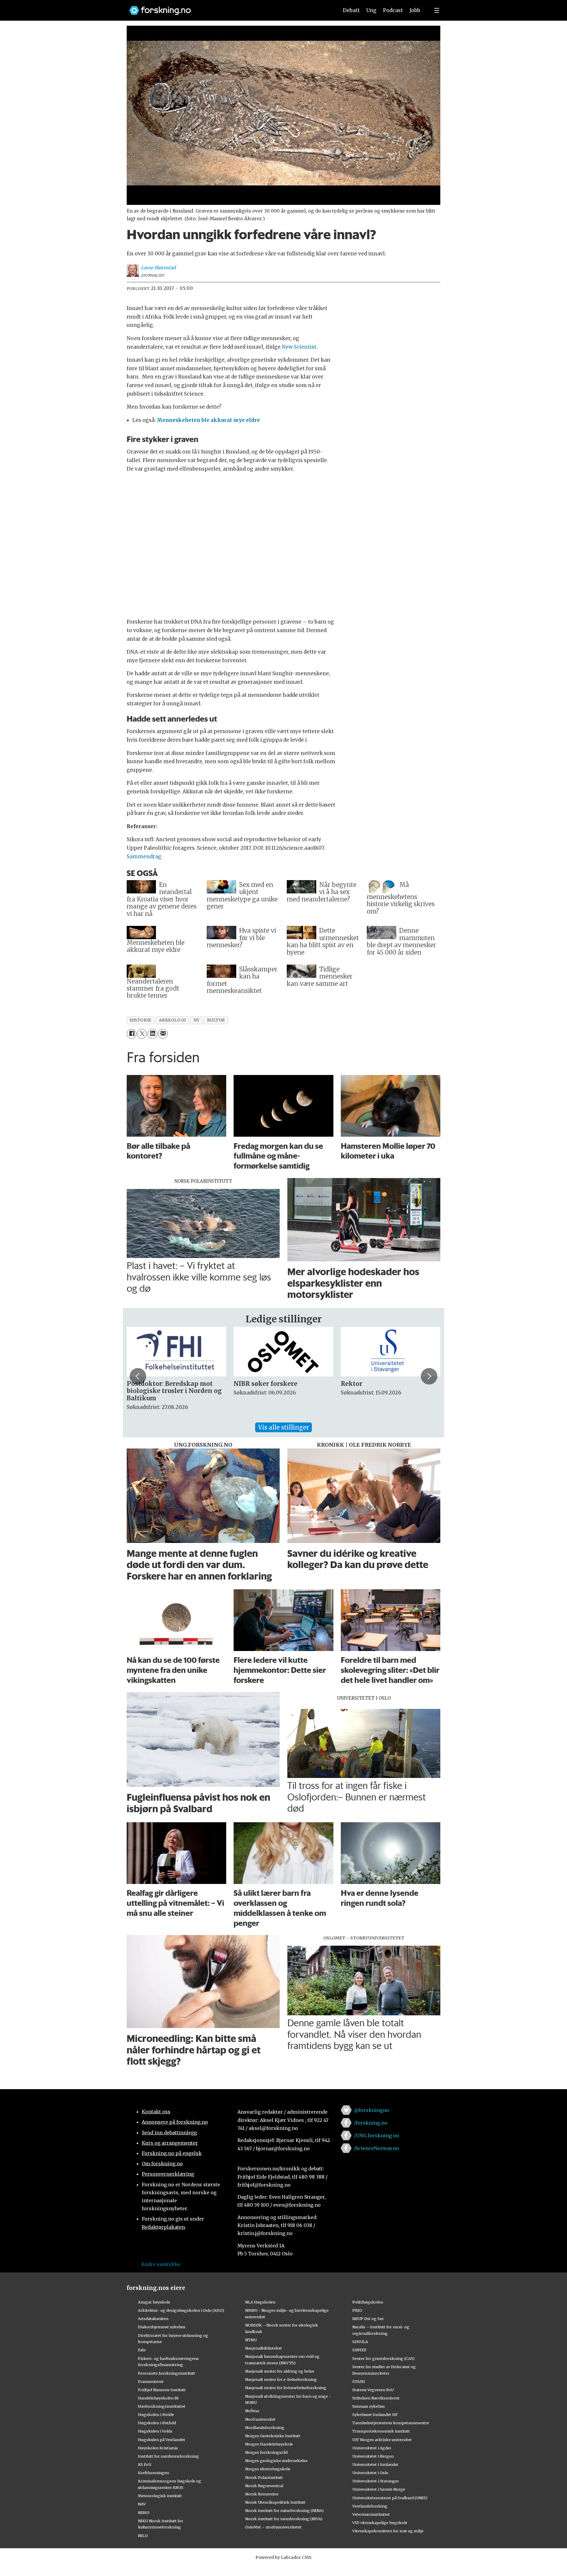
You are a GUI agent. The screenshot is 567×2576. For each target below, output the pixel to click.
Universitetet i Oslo (370, 2473)
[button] (138, 1376)
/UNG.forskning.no (377, 2135)
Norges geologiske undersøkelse (276, 2461)
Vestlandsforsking (370, 2506)
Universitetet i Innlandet (375, 2464)
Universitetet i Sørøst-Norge (379, 2489)
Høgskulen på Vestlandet (162, 2440)
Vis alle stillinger (283, 1427)
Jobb (415, 10)
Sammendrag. (145, 857)
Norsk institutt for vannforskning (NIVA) (284, 2519)
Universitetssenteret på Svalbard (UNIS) (390, 2498)
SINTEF (359, 2350)
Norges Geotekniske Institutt (273, 2436)
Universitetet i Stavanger (376, 2481)
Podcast (393, 10)
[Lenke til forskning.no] (228, 8)
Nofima (252, 2411)
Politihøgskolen (368, 2302)
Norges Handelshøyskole (269, 2444)
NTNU (251, 2340)
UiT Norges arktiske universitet (382, 2440)
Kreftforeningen (153, 2473)
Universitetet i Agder (372, 2448)
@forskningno (372, 2110)
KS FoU (145, 2464)
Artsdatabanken (153, 2319)
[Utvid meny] (437, 10)
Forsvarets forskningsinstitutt (167, 2373)
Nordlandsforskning (265, 2427)
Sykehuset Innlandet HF (375, 2415)
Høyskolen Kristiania (158, 2448)
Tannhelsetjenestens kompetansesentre (391, 2423)
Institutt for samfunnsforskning (168, 2456)
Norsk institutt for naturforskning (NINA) (284, 2510)
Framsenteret (151, 2381)
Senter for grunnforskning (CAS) (383, 2358)
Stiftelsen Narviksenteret (376, 2398)
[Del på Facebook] (132, 1034)
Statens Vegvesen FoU (373, 2390)
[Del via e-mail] (163, 1034)
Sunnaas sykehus (369, 2406)
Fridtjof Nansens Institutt (162, 2390)
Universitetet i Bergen (373, 2456)
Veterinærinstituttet (371, 2514)
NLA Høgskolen (260, 2302)
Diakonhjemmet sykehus (162, 2327)
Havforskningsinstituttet (162, 2406)
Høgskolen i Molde (156, 2415)
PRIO (357, 2310)
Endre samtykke (161, 2264)
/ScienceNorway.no (377, 2148)
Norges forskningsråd (266, 2452)
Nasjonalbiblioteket (264, 2348)
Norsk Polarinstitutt (264, 2477)
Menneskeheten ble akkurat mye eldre (208, 420)
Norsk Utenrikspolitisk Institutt (275, 2502)
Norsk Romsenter (262, 2494)
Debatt (351, 10)
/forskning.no (371, 2123)
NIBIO (144, 2513)
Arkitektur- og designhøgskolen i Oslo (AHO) (181, 2310)
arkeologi (172, 1020)
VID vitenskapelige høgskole (380, 2523)
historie (140, 1020)
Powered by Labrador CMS (283, 2557)
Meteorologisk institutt (160, 2496)
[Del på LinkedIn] (152, 1034)
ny (197, 1020)
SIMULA (360, 2342)
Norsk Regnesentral (264, 2486)
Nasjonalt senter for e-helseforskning (281, 2379)
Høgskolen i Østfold (157, 2423)
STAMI (359, 2381)
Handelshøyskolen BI (158, 2398)
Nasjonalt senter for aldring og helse (280, 2371)
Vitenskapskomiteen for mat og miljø (388, 2531)
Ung (371, 10)
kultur (216, 1020)
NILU (143, 2536)
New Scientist (299, 347)
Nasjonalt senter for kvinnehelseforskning (286, 2388)
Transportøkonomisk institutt (381, 2431)
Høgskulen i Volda (155, 2431)
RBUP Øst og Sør (368, 2319)
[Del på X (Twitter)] (142, 1034)
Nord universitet (260, 2419)
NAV (142, 2504)
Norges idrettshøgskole (268, 2469)
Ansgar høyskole (154, 2302)
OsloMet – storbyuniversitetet (273, 2527)
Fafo (142, 2350)
